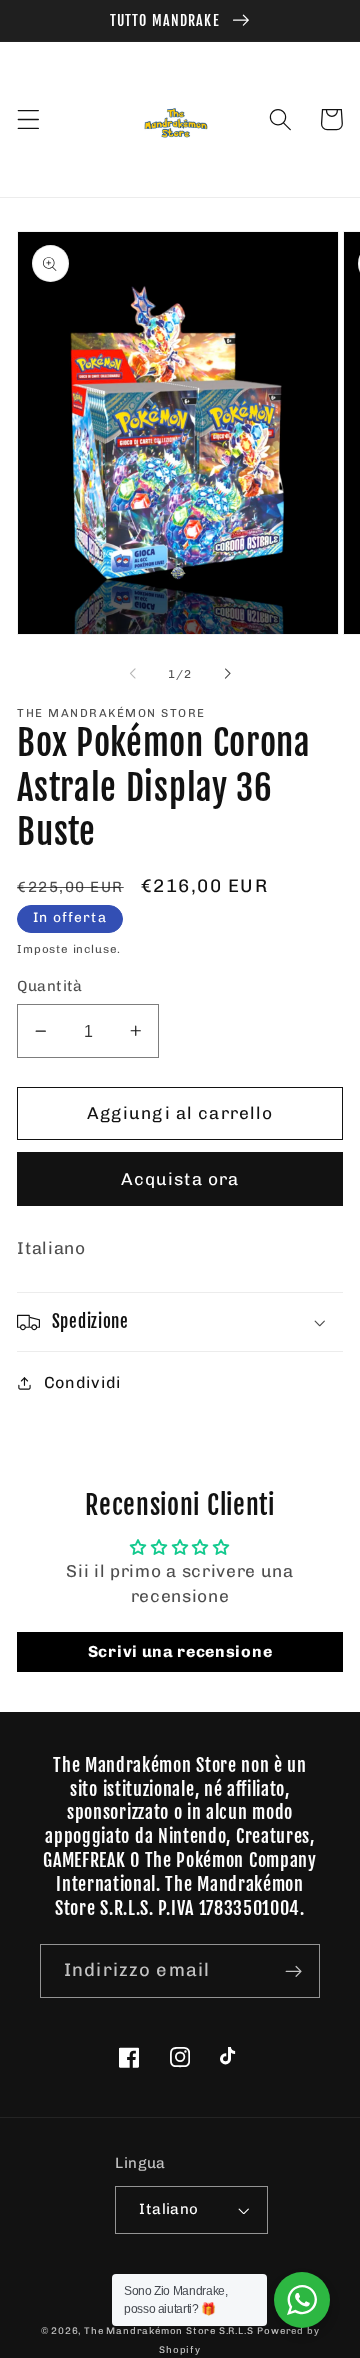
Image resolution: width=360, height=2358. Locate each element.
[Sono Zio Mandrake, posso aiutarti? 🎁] (302, 2300)
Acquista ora (180, 1179)
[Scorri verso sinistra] (133, 674)
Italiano (169, 2209)
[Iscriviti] (293, 1971)
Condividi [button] (82, 1382)
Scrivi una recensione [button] (180, 1651)
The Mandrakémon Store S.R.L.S (168, 2330)
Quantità (50, 986)
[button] (28, 119)
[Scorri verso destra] (227, 674)
